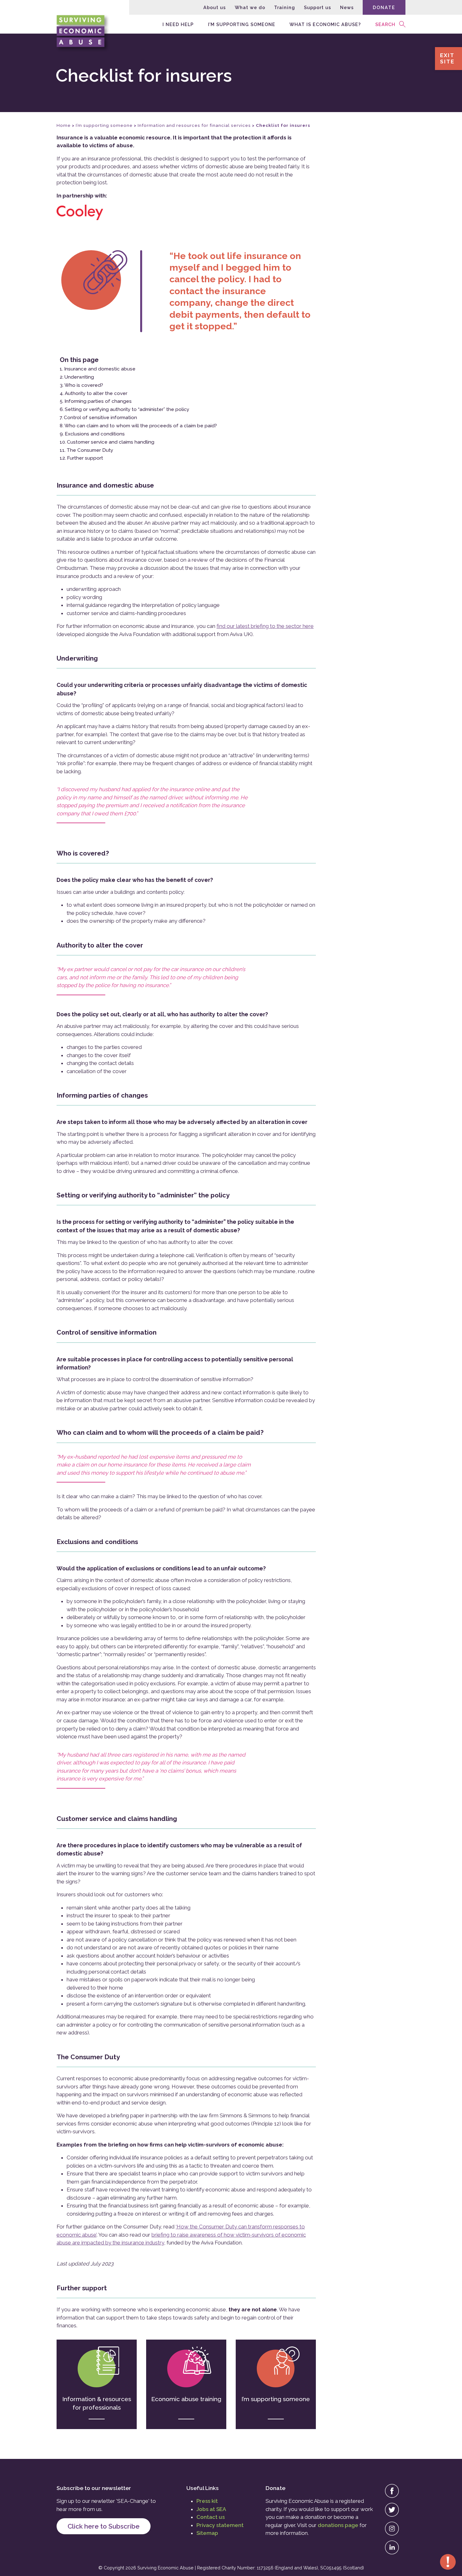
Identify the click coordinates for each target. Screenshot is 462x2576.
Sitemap (207, 2533)
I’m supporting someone (242, 24)
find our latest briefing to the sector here (265, 626)
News (347, 7)
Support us (318, 7)
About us (215, 7)
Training (285, 7)
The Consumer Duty (90, 450)
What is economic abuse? (325, 24)
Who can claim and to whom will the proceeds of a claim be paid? (141, 426)
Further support (85, 458)
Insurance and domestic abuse (100, 369)
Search (385, 24)
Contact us (211, 2517)
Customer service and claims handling (111, 442)
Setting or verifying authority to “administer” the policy (127, 409)
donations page (338, 2525)
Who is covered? (84, 385)
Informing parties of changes (98, 401)
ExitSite (447, 58)
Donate (384, 7)
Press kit (207, 2501)
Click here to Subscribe (104, 2526)
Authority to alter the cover (96, 393)
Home (64, 125)
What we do (250, 7)
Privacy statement (220, 2525)
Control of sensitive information (100, 418)
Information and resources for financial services (194, 125)
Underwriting (79, 377)
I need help (178, 24)
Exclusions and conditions (95, 434)
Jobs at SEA (211, 2509)
